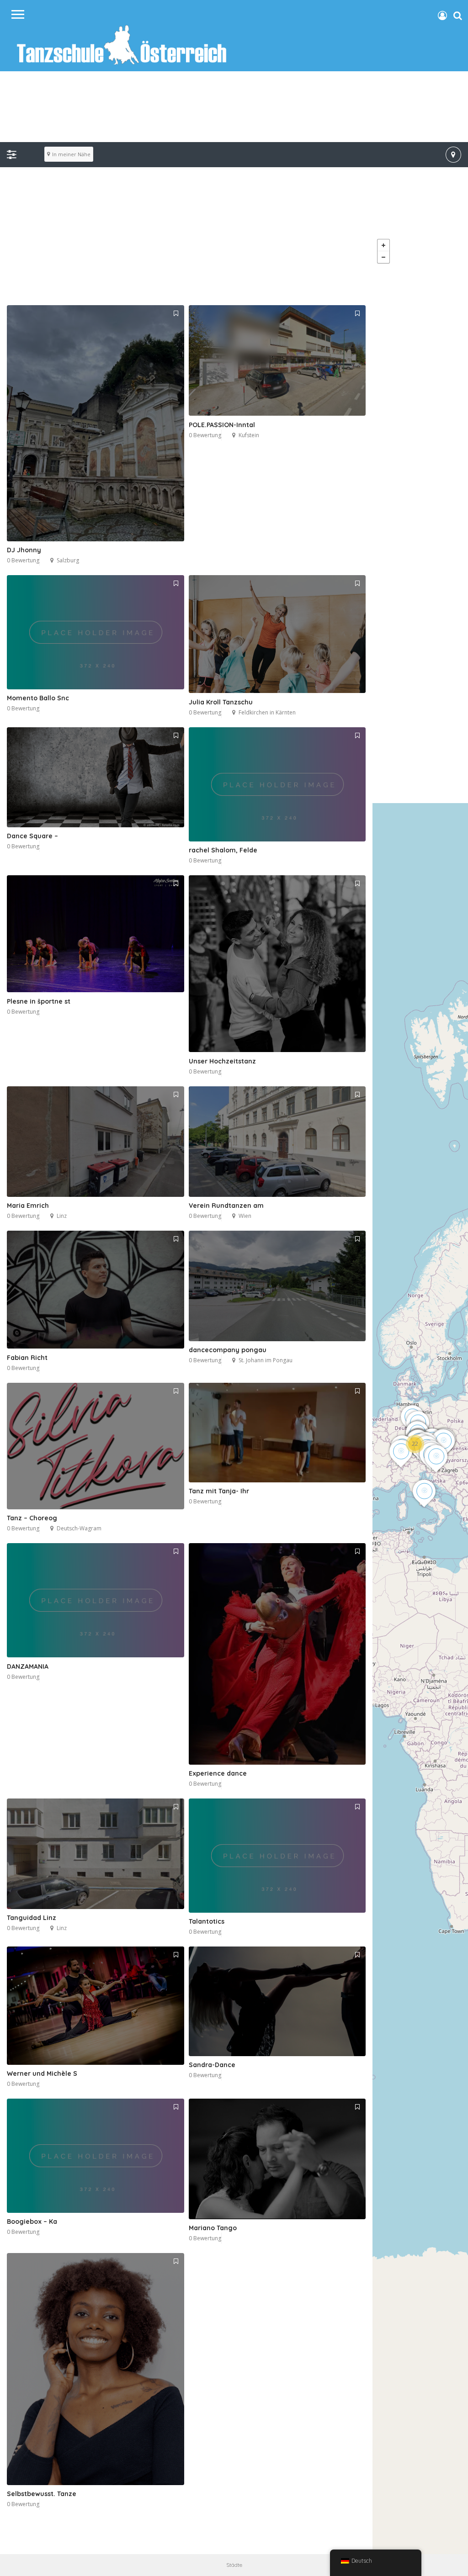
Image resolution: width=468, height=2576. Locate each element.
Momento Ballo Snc (38, 698)
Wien (245, 1216)
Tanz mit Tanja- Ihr (219, 1491)
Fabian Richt (27, 1358)
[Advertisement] (234, 241)
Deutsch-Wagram (79, 1528)
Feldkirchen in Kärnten (267, 712)
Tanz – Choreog (32, 1518)
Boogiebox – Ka (32, 2222)
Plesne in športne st (39, 1001)
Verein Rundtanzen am (226, 1206)
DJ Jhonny (24, 550)
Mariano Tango (213, 2228)
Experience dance (218, 1773)
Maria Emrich (28, 1206)
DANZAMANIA (28, 1666)
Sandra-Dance (212, 2065)
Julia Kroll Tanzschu (221, 702)
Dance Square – (32, 836)
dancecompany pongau (228, 1350)
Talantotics (207, 1921)
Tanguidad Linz (32, 1918)
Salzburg (68, 560)
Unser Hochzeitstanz (222, 1061)
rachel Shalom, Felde (223, 850)
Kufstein (249, 435)
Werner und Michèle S (42, 2073)
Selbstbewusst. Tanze (42, 2494)
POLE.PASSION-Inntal (222, 425)
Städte (234, 2565)
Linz (62, 1216)
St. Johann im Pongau (266, 1360)
